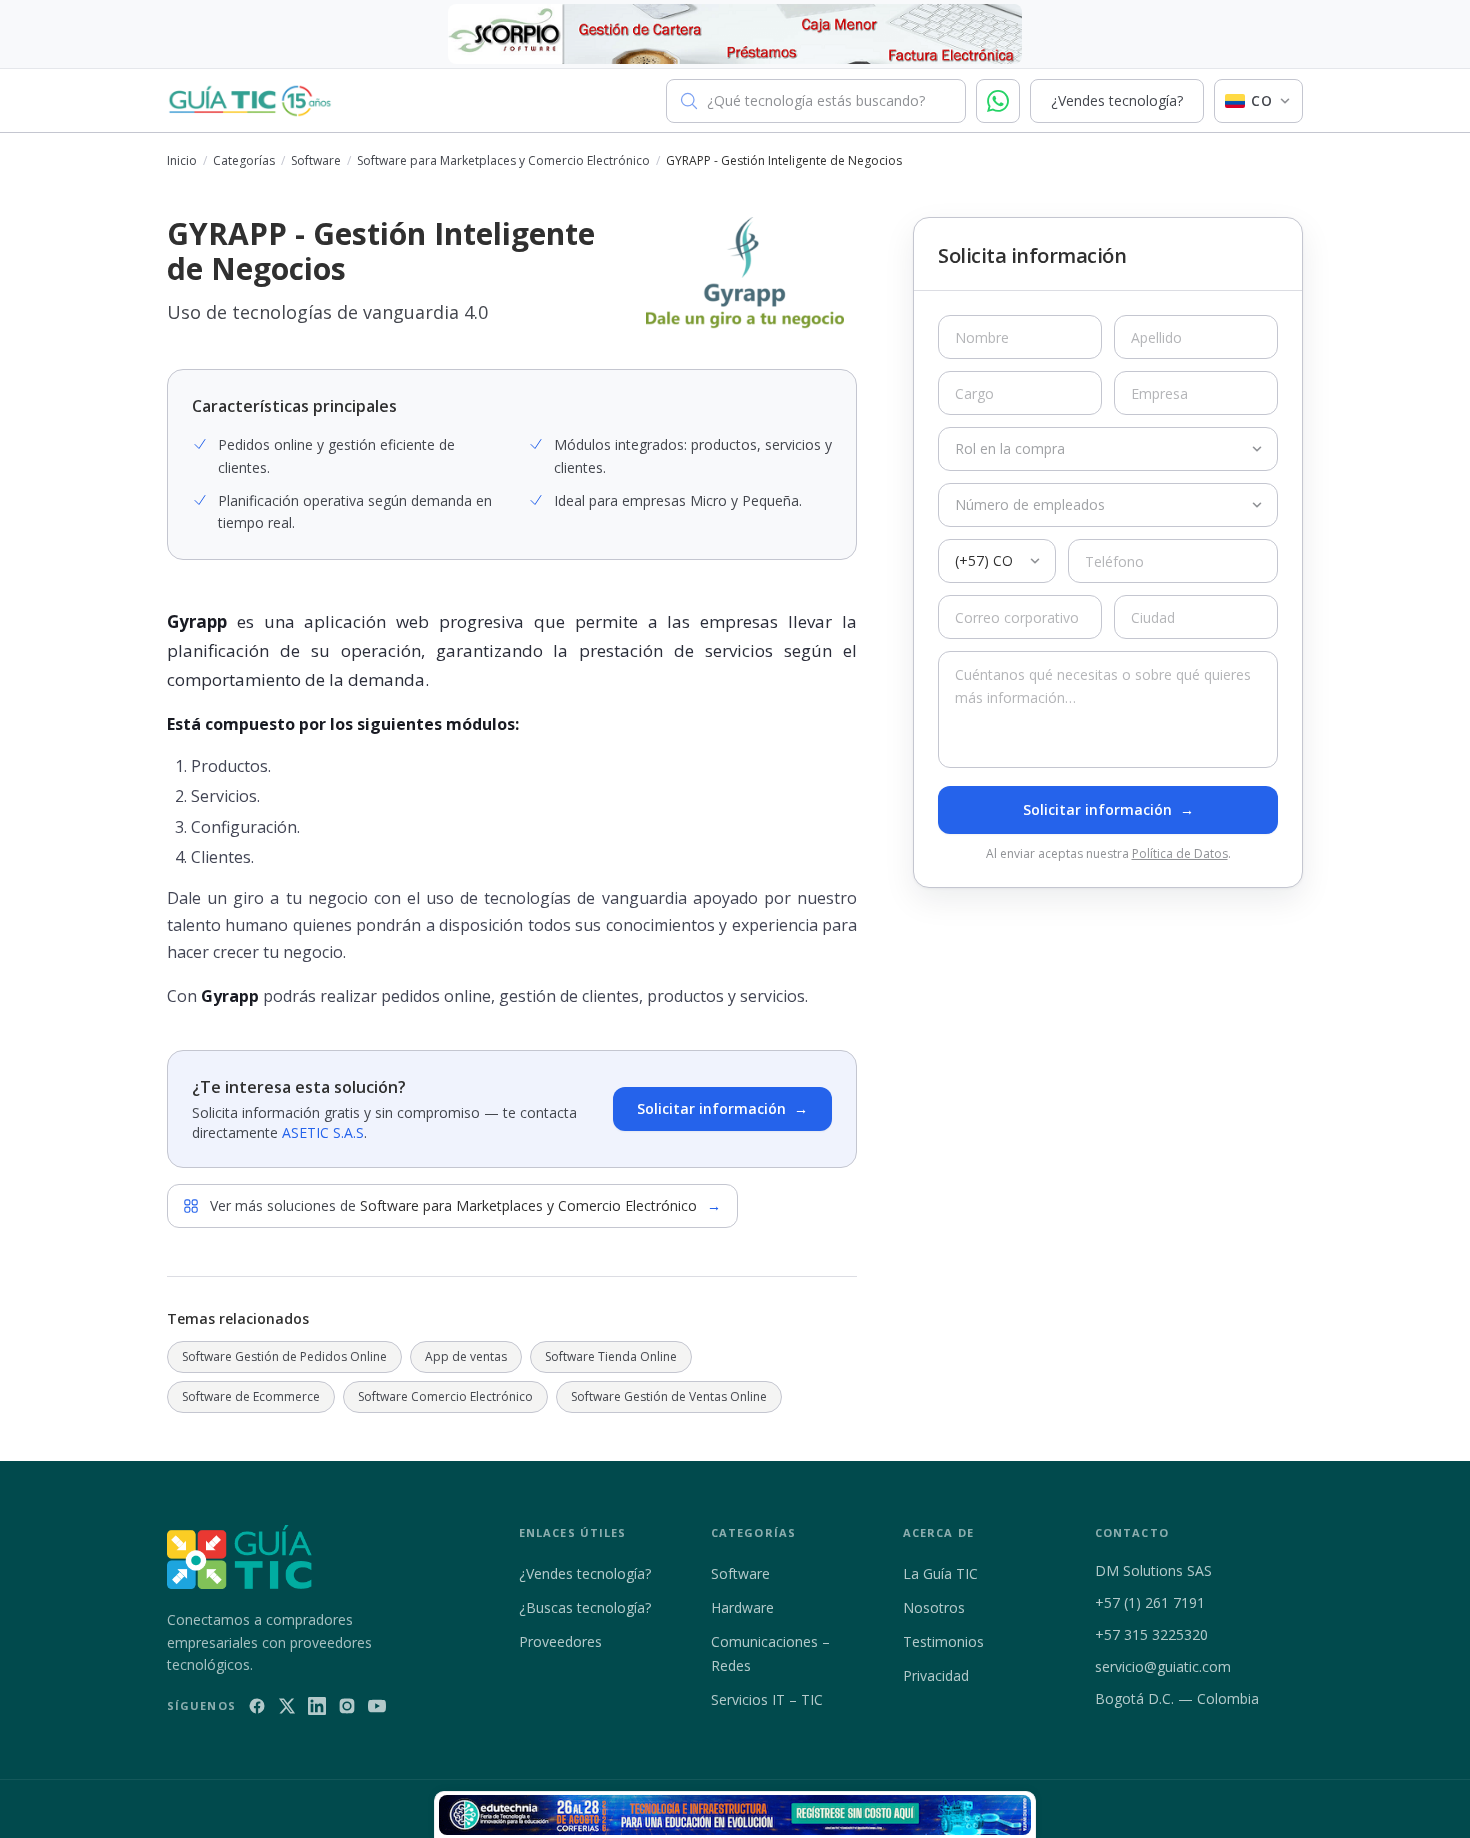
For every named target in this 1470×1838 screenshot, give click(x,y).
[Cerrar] (931, 923)
